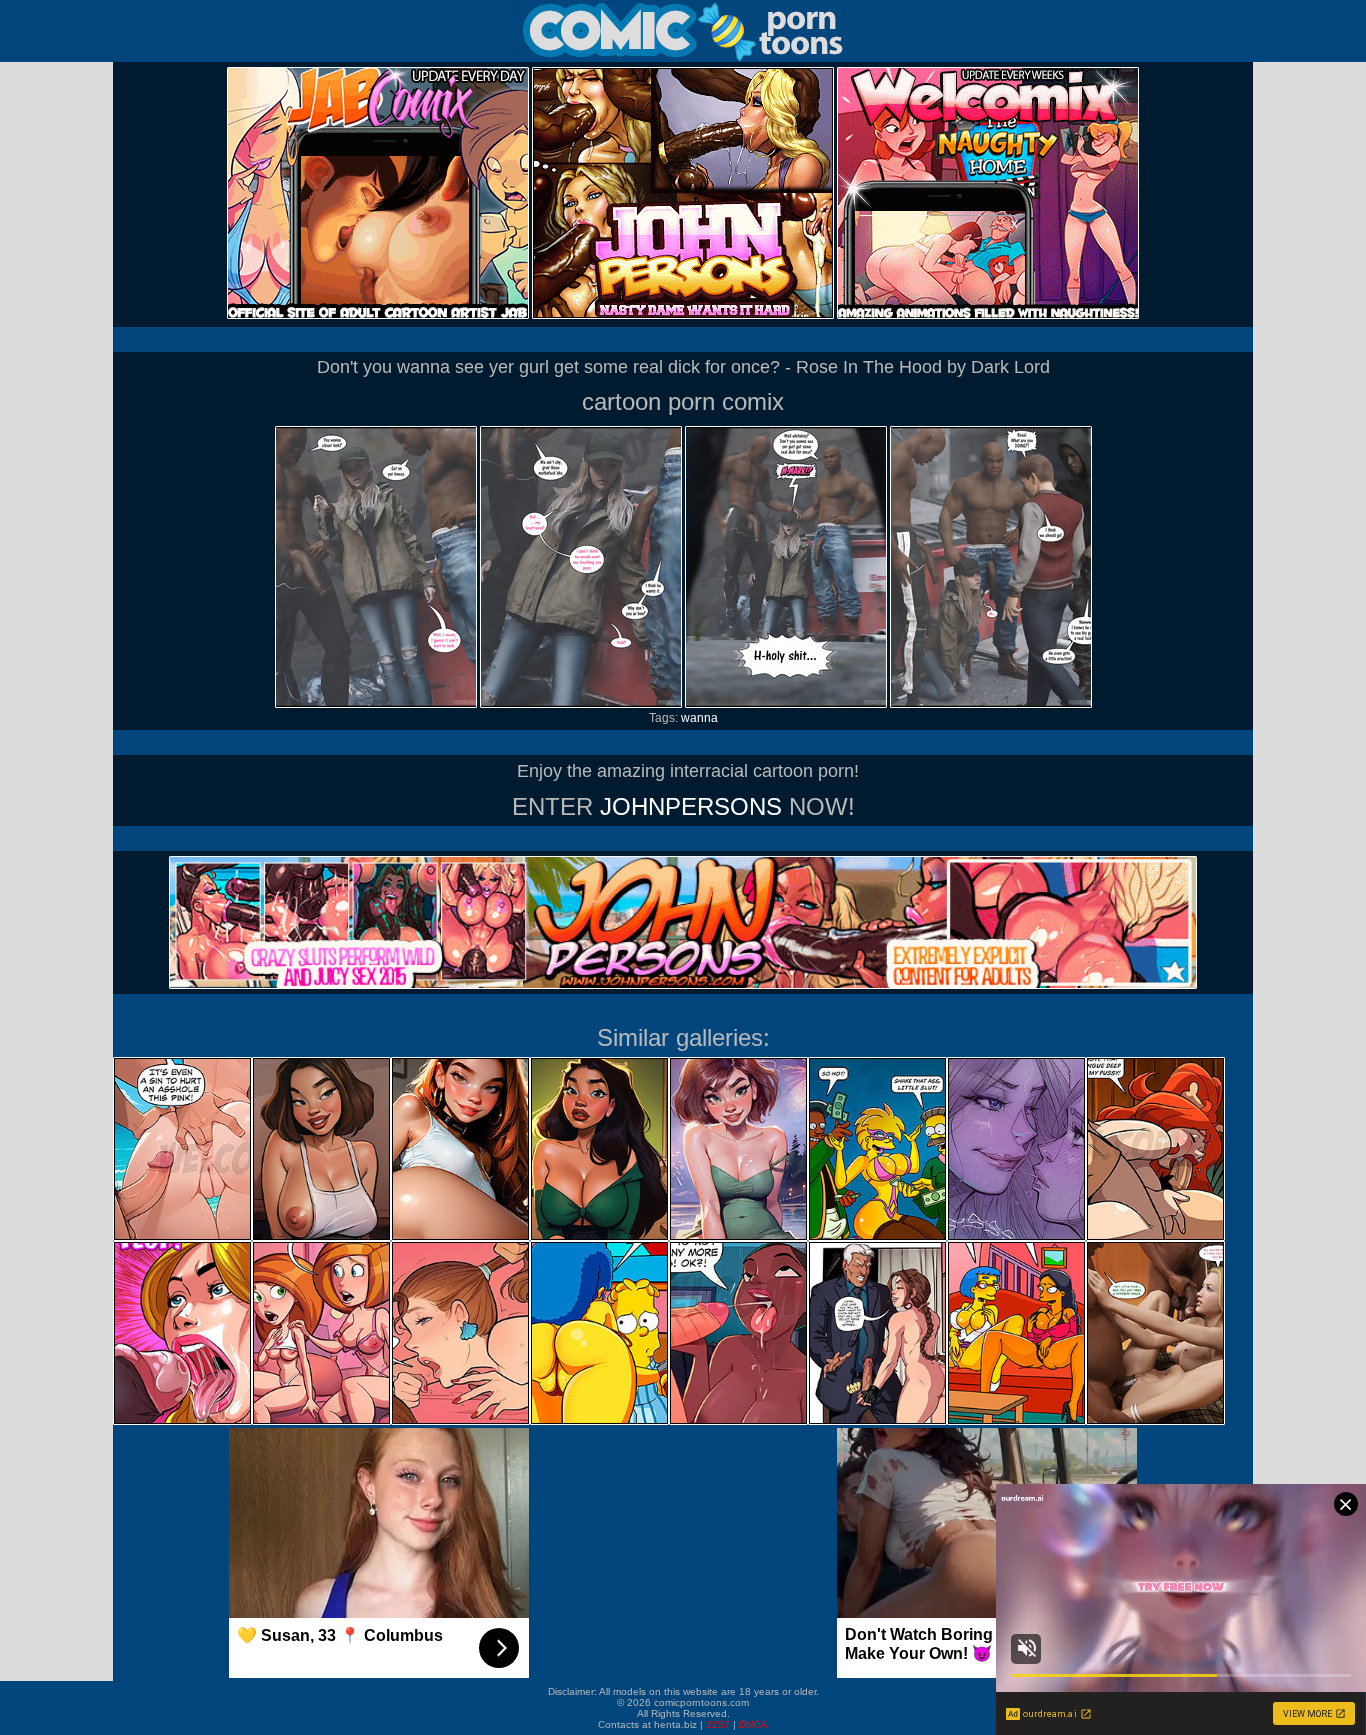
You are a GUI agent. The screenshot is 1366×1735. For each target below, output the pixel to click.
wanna (699, 718)
